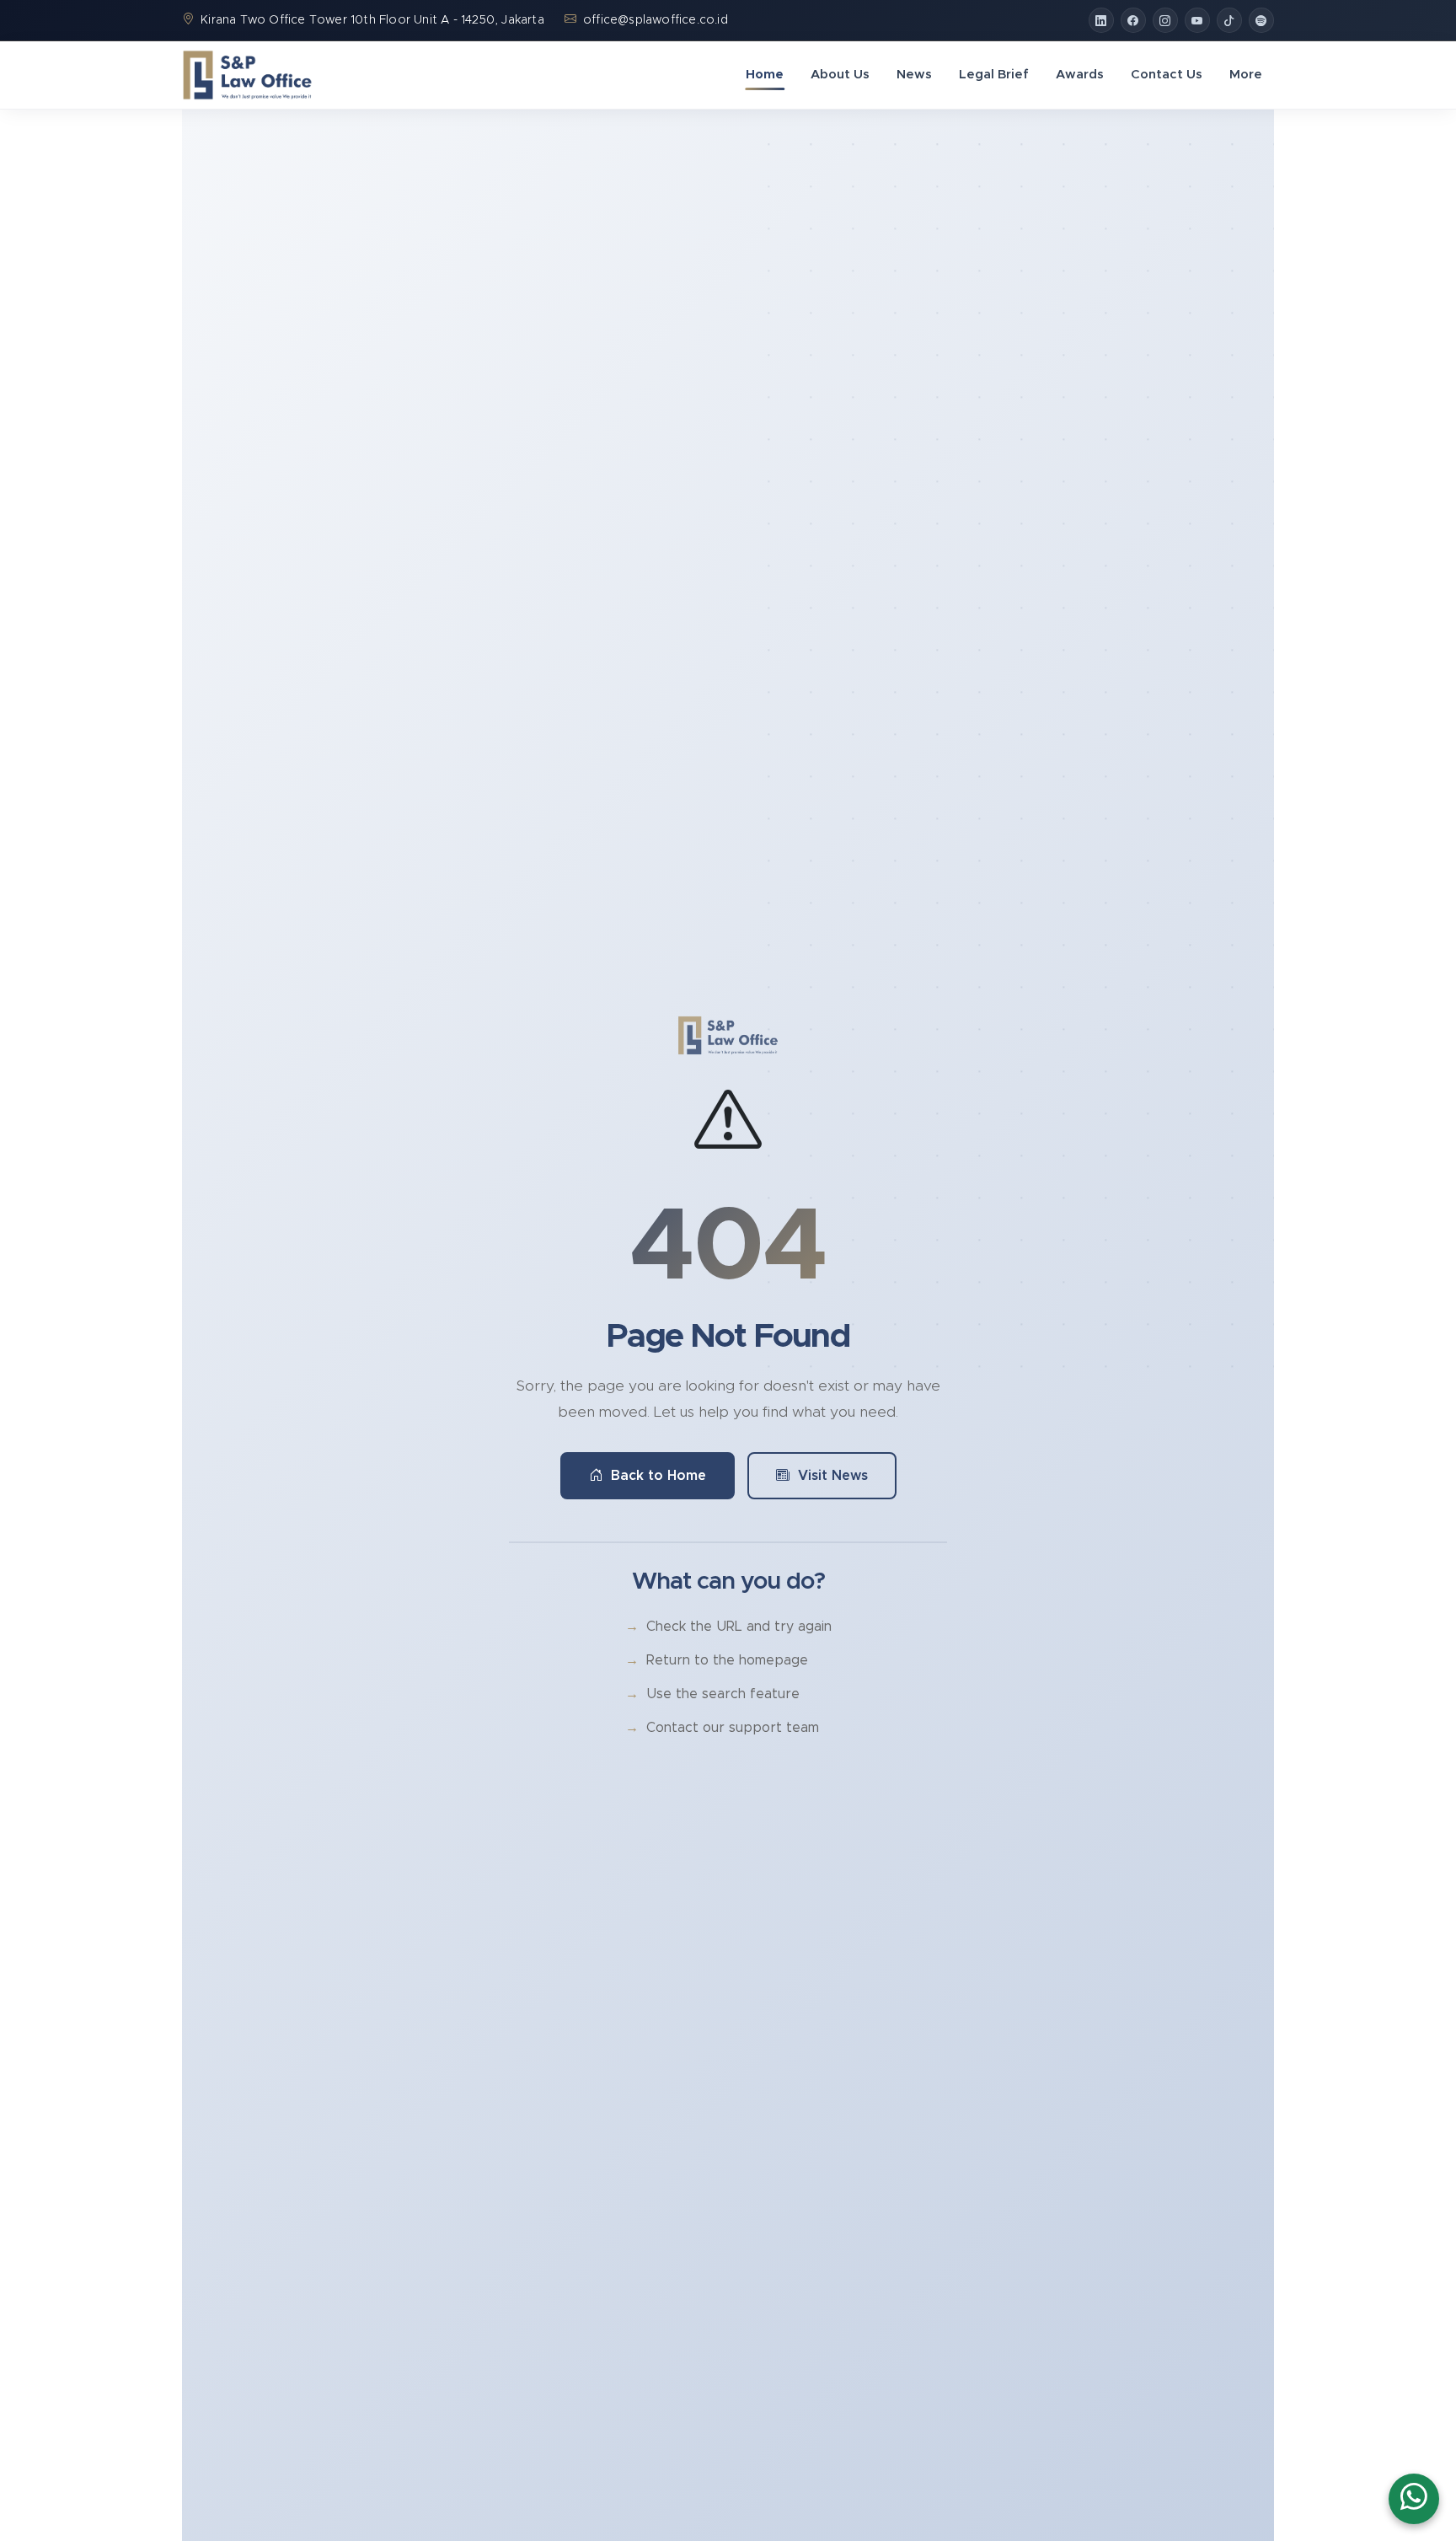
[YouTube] (1197, 20)
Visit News (833, 1476)
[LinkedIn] (1101, 20)
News (914, 75)
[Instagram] (1165, 20)
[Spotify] (1261, 20)
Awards (1080, 75)
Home (765, 75)
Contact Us (1167, 75)
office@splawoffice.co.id (656, 20)
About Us (840, 75)
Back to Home (658, 1476)
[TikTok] (1229, 20)
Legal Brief (994, 75)
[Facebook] (1133, 20)
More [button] (1246, 75)
